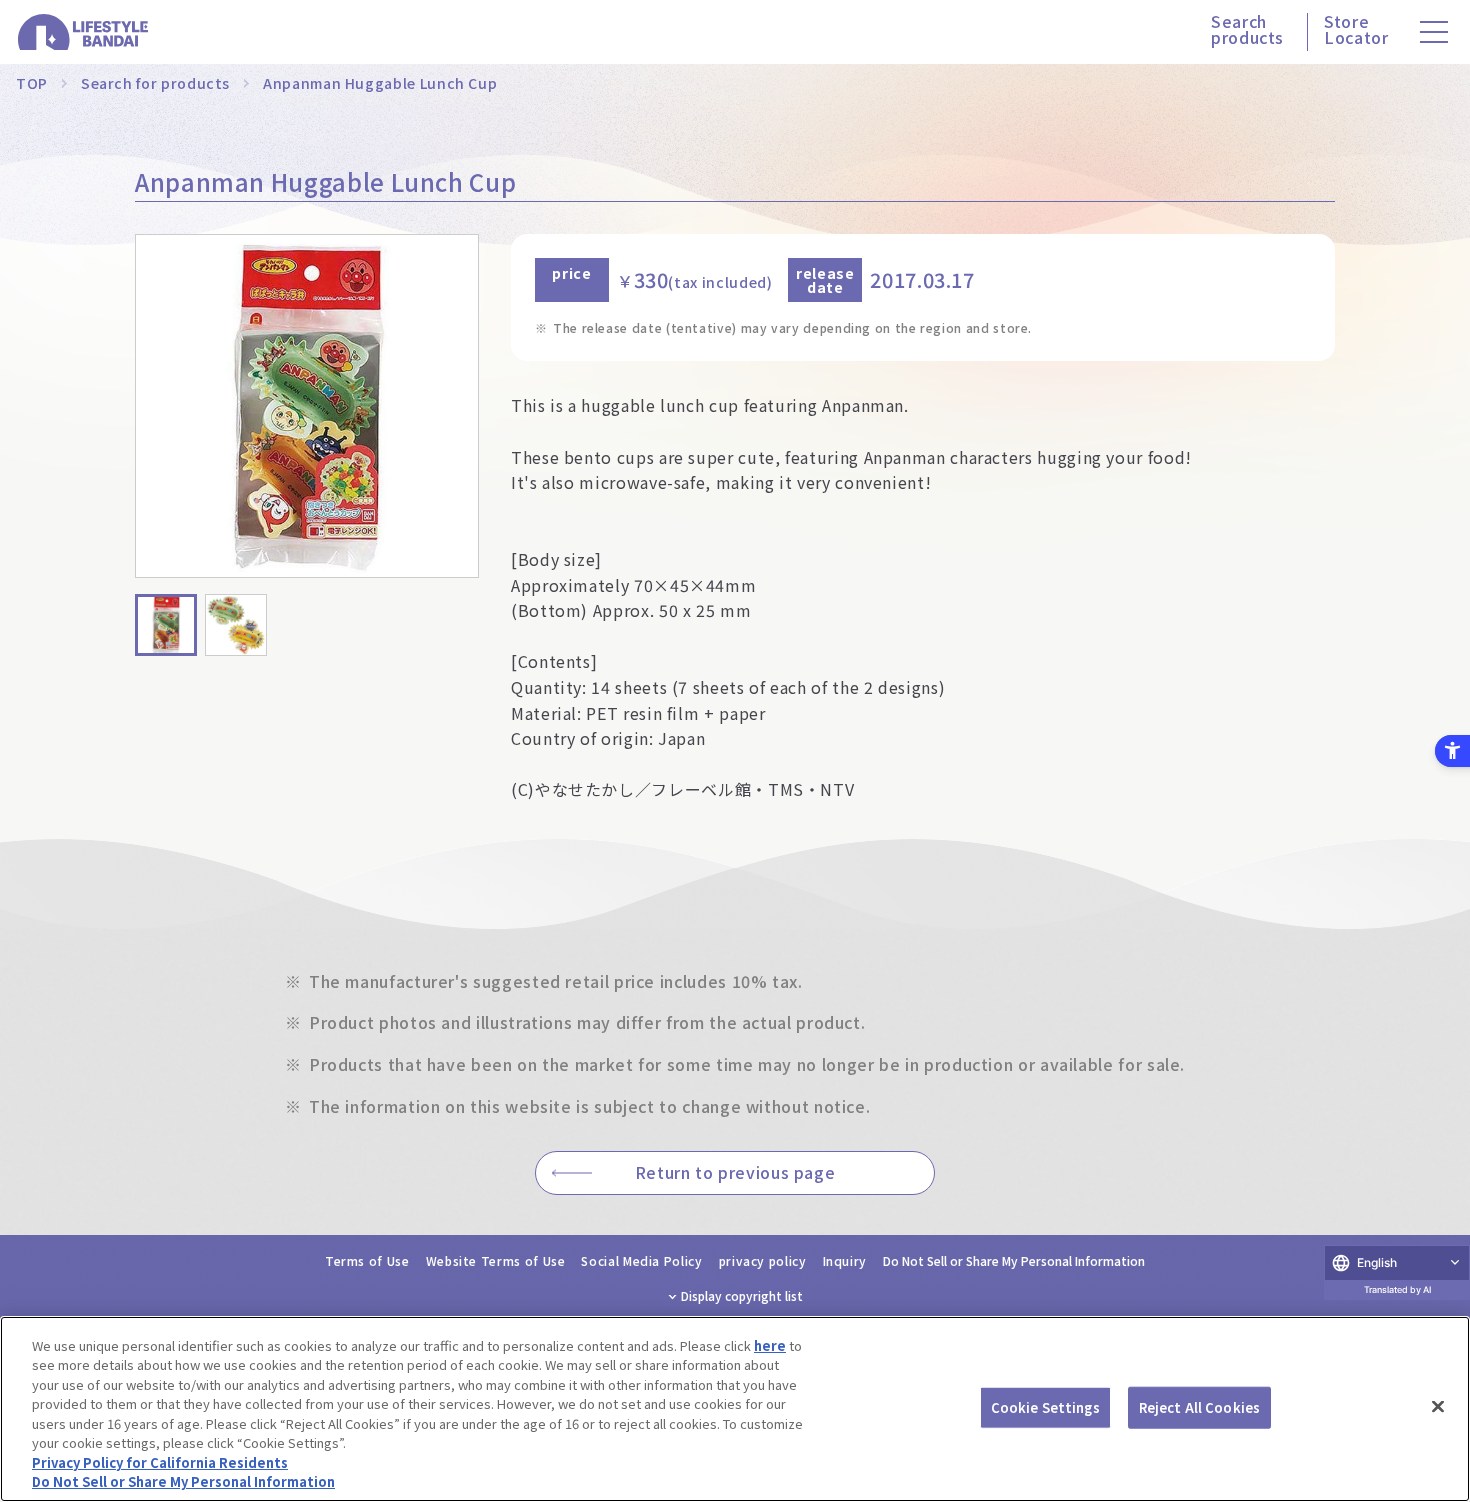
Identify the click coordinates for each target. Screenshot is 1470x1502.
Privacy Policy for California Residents (160, 1462)
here (770, 1345)
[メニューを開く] (1434, 32)
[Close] (1438, 1406)
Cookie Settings (1045, 1407)
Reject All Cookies (1199, 1407)
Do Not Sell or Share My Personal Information (1014, 1260)
